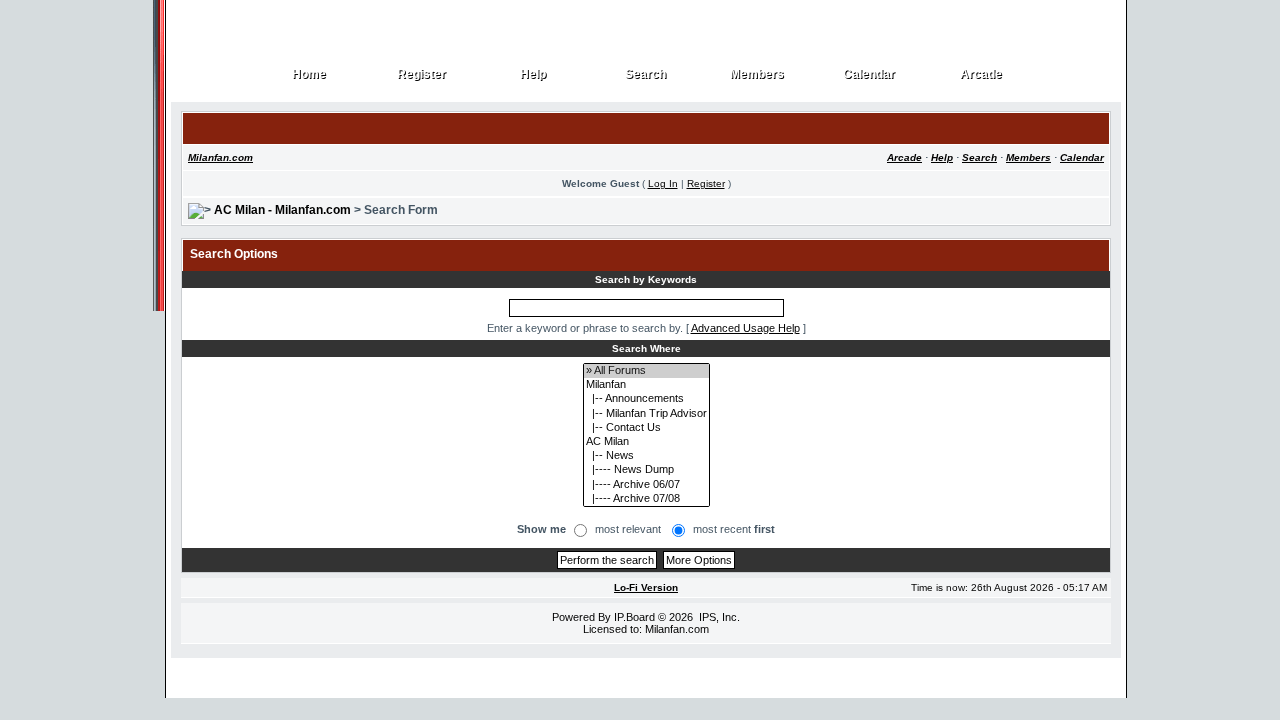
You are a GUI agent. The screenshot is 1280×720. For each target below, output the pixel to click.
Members (757, 74)
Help (533, 74)
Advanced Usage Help (745, 328)
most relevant (628, 529)
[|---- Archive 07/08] (646, 499)
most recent (734, 529)
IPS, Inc (718, 617)
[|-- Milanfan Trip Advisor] (646, 414)
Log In (663, 183)
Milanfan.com (220, 157)
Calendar (869, 74)
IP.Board (634, 617)
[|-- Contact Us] (646, 428)
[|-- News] (646, 456)
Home (309, 74)
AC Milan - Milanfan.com (282, 210)
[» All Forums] (646, 371)
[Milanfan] (646, 385)
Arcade (981, 74)
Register (422, 74)
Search (646, 74)
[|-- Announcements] (646, 399)
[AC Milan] (646, 442)
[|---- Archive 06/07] (646, 485)
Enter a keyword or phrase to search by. (585, 328)
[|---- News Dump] (646, 470)
